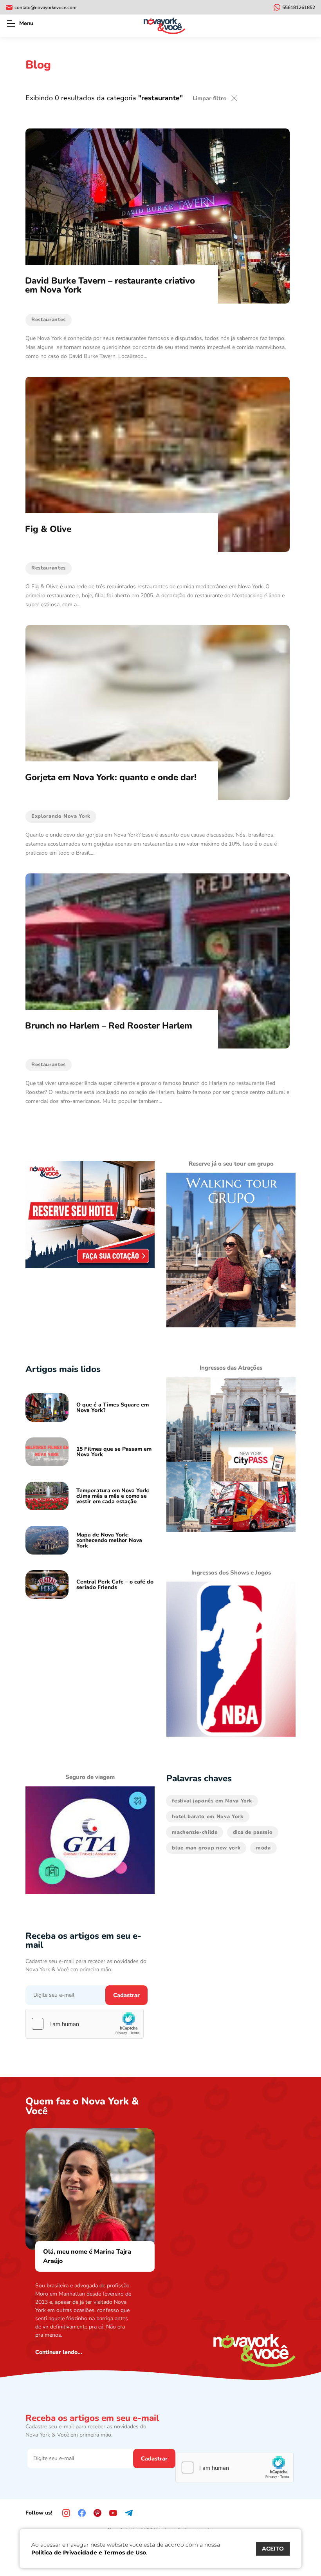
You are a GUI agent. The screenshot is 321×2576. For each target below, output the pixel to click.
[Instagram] (66, 2513)
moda (263, 1848)
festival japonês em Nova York (212, 1801)
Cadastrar (126, 1995)
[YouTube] (113, 2513)
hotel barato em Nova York (207, 1817)
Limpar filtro (210, 98)
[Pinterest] (97, 2513)
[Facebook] (82, 2513)
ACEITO (273, 2549)
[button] (11, 24)
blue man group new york (206, 1848)
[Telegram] (129, 2513)
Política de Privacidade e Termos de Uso (89, 2552)
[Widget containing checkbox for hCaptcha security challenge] (85, 2024)
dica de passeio (253, 1832)
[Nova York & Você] (164, 26)
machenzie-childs (194, 1832)
